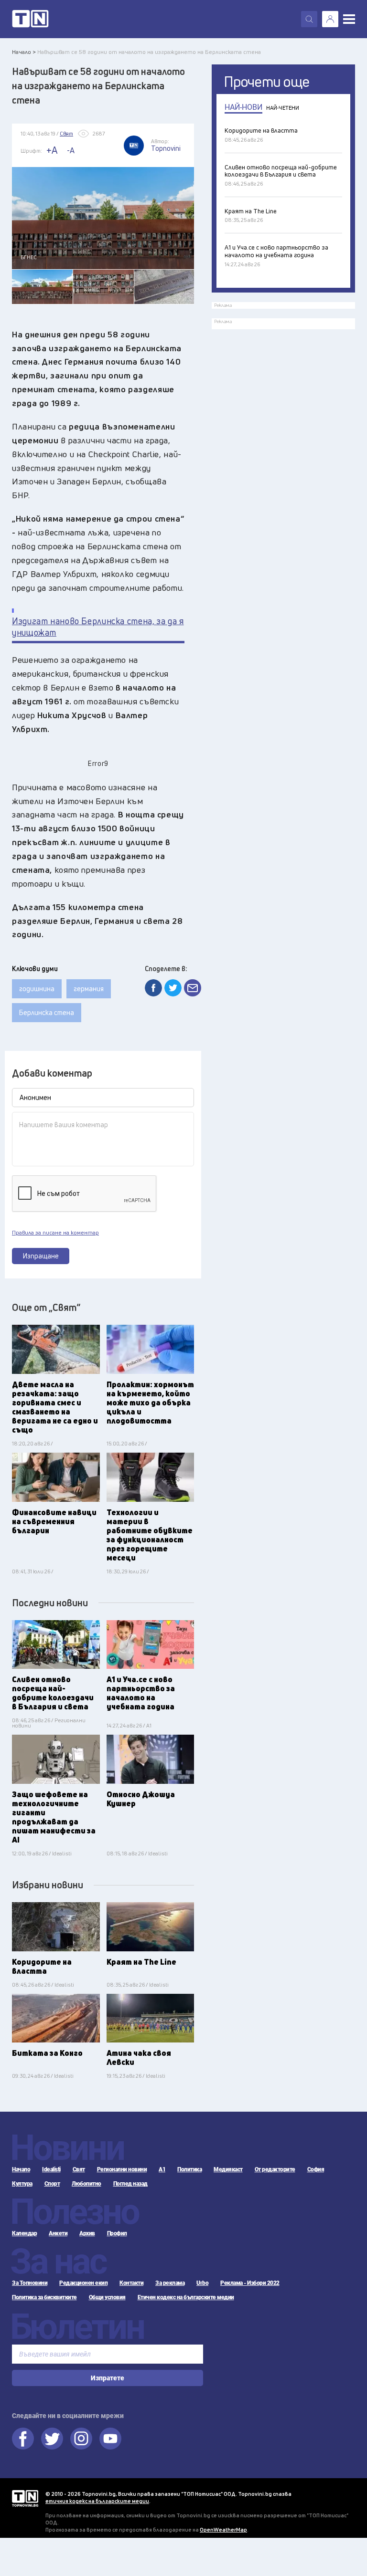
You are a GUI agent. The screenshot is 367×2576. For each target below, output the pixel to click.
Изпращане (41, 1256)
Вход (330, 19)
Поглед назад (130, 2184)
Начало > (24, 52)
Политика (189, 2169)
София (316, 2169)
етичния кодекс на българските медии (97, 2501)
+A (52, 150)
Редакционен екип (83, 2283)
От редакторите (275, 2169)
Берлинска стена (47, 1012)
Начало (21, 2169)
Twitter (52, 2439)
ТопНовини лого (30, 19)
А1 (162, 2169)
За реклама (170, 2283)
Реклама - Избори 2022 (250, 2283)
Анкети (58, 2233)
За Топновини (30, 2283)
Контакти (131, 2283)
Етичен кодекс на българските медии (186, 2297)
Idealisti (51, 2169)
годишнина (37, 989)
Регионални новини (122, 2169)
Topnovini (25, 2498)
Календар (24, 2233)
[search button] (309, 19)
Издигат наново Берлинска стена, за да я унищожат (98, 627)
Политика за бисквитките (44, 2297)
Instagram (81, 2439)
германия (89, 989)
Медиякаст (228, 2169)
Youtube (110, 2439)
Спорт (52, 2184)
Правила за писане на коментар (55, 1233)
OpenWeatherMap (223, 2529)
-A (71, 150)
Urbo (202, 2283)
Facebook (23, 2439)
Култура (22, 2184)
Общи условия (107, 2297)
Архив (87, 2233)
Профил (117, 2233)
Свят (79, 2169)
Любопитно (86, 2184)
